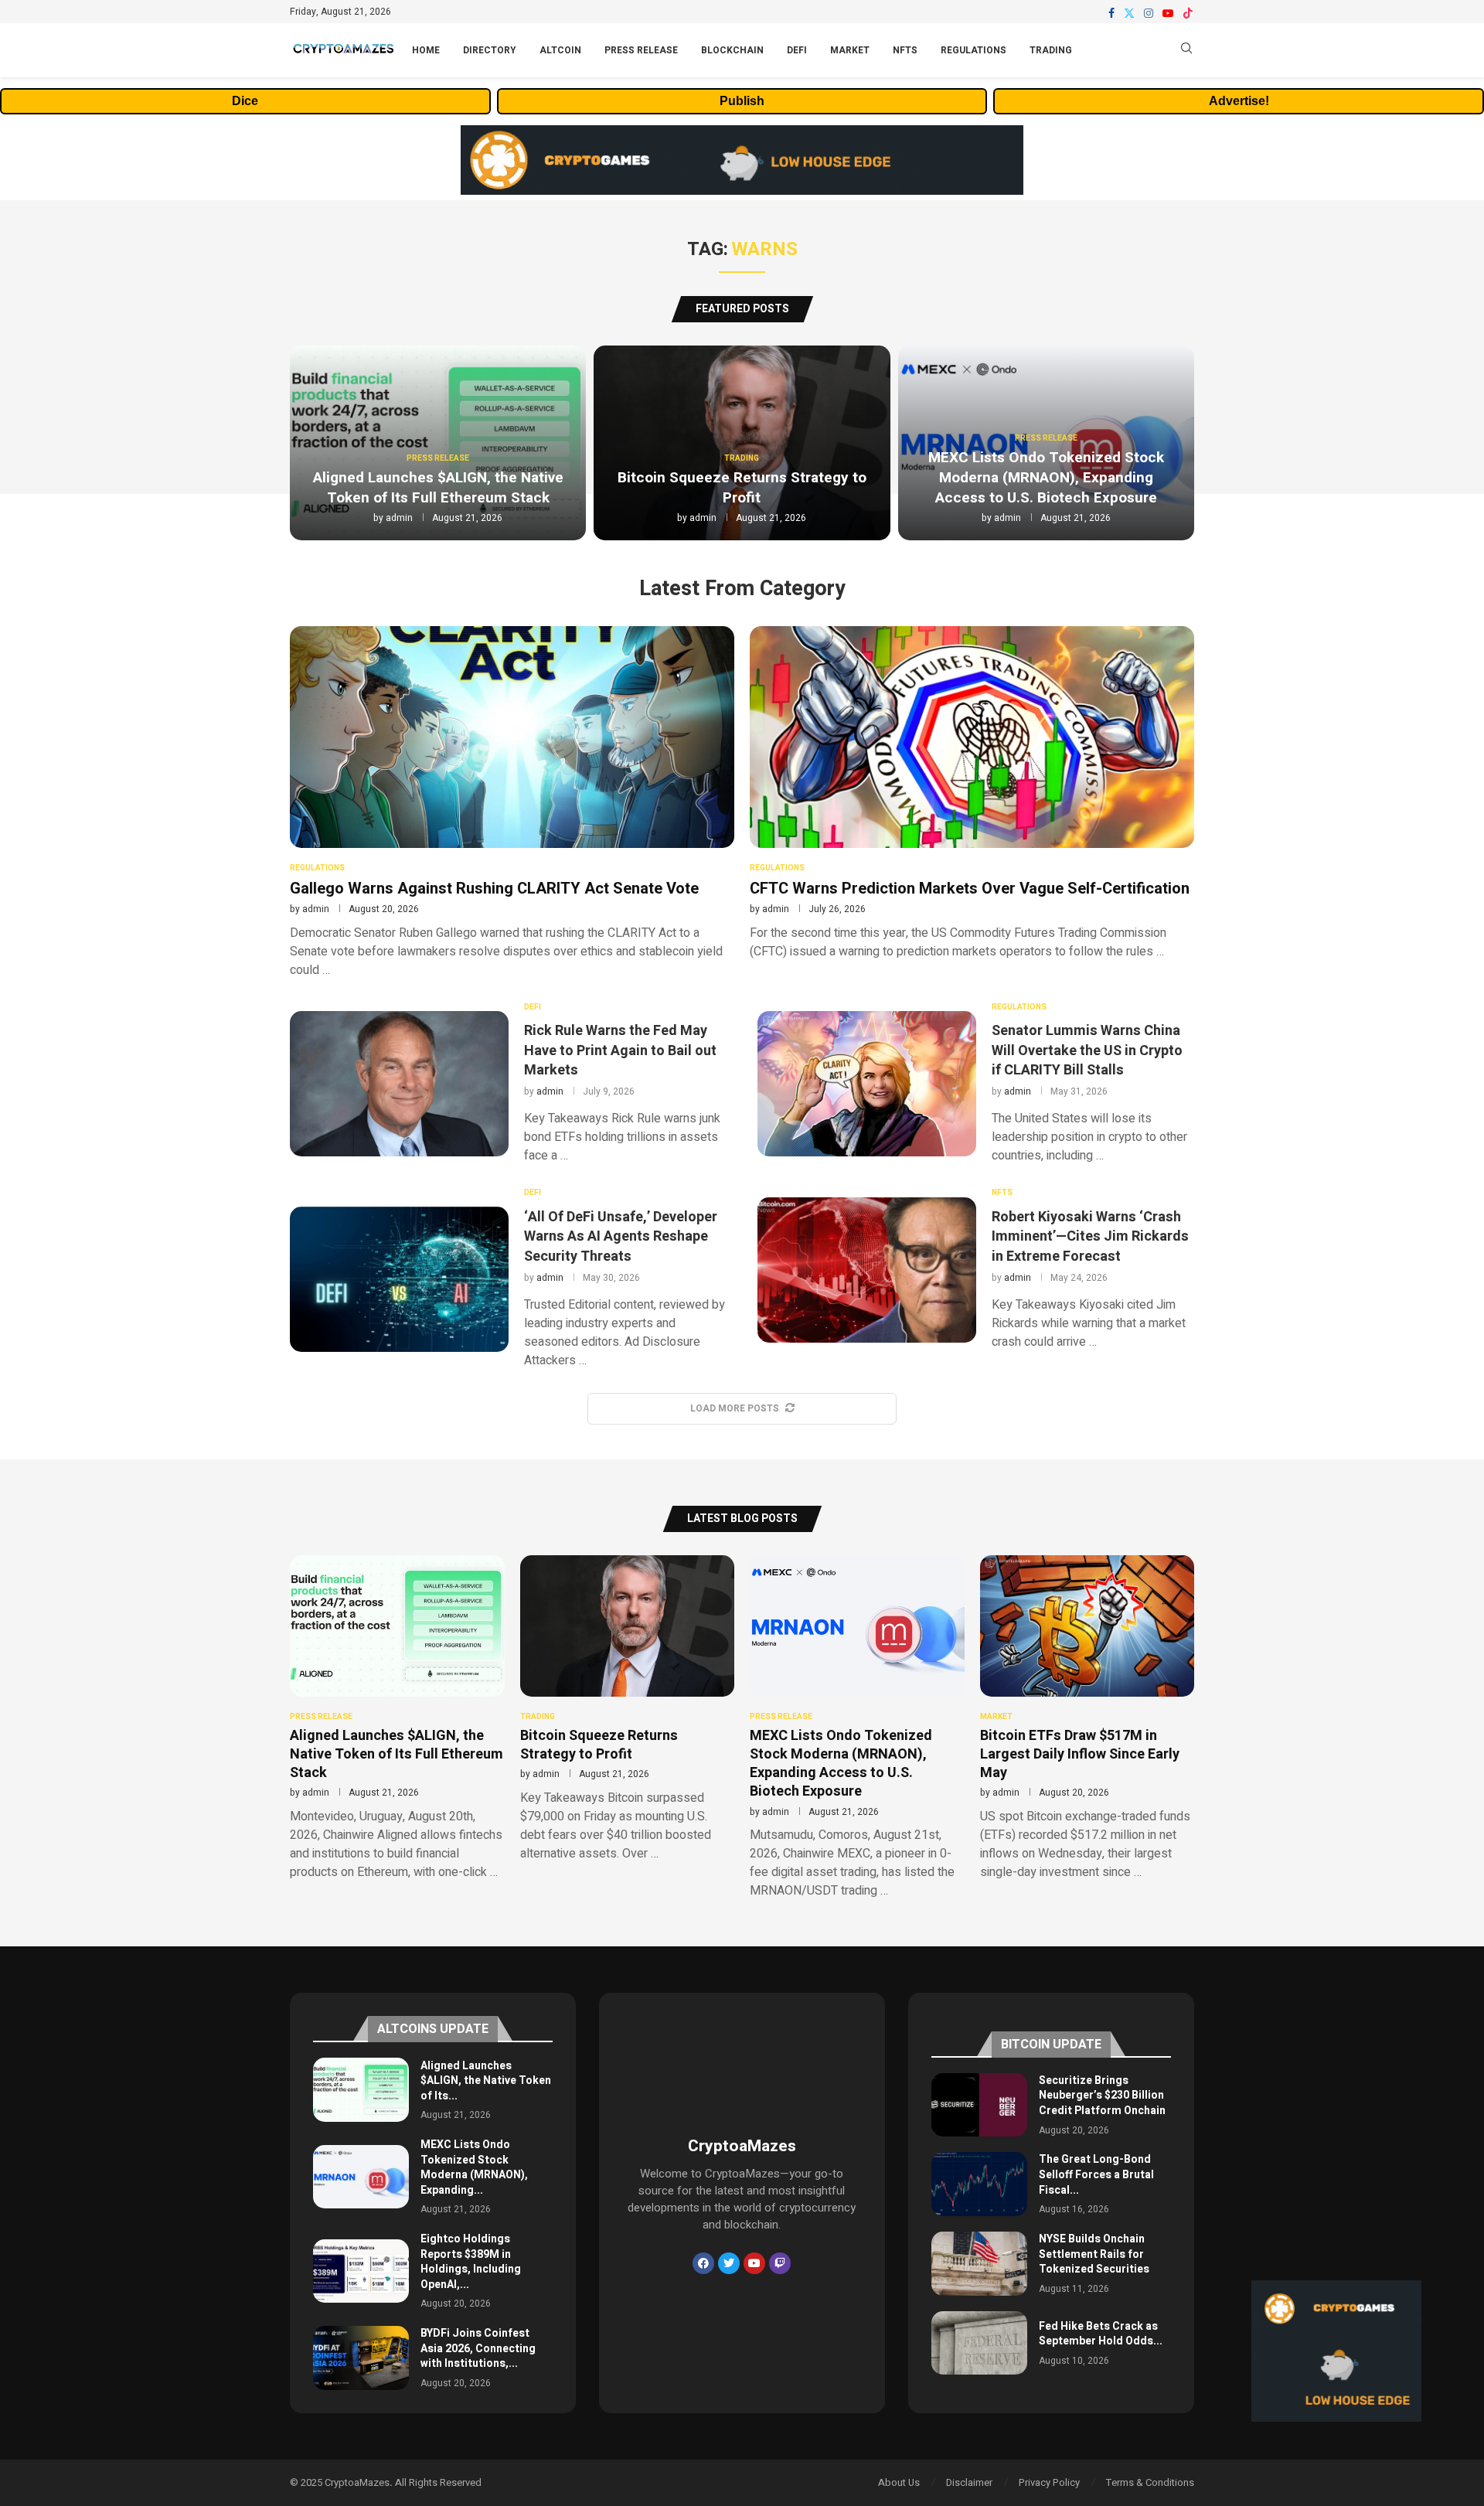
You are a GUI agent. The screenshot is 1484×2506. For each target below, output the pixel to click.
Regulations (973, 50)
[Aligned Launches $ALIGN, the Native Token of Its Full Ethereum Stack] (361, 2090)
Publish (742, 101)
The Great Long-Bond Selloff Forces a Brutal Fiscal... (1096, 2174)
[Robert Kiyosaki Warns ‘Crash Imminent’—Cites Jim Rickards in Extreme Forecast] (867, 1270)
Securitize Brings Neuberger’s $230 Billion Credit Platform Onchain (1102, 2096)
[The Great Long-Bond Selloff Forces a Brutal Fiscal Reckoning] (979, 2184)
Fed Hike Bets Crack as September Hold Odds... (1101, 2334)
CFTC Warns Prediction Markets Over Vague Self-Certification (970, 889)
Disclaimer (969, 2482)
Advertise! (1239, 101)
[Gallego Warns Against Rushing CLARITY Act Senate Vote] (512, 802)
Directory (490, 50)
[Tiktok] (1188, 13)
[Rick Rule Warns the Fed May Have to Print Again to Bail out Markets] (399, 1084)
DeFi (797, 50)
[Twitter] (1129, 13)
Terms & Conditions (1150, 2482)
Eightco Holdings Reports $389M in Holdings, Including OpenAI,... (471, 2262)
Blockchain (732, 50)
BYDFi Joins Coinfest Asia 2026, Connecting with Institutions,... (478, 2348)
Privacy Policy (1049, 2482)
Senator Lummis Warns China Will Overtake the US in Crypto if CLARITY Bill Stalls (1087, 1050)
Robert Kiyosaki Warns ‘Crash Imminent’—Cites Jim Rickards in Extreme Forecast (1090, 1236)
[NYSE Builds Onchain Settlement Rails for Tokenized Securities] (979, 2264)
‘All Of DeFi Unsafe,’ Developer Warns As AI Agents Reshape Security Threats (621, 1236)
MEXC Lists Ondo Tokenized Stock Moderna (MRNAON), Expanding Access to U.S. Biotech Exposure (1046, 477)
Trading (1051, 50)
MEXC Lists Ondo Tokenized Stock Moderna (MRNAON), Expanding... (474, 2167)
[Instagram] (1149, 13)
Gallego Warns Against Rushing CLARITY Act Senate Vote (494, 889)
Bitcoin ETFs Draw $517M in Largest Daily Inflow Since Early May (1080, 1755)
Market (850, 50)
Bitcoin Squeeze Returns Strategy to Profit (742, 488)
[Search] (1186, 51)
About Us (899, 2482)
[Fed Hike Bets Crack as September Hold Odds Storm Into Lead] (979, 2343)
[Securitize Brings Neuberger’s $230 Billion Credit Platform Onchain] (979, 2105)
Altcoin (560, 50)
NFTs (905, 50)
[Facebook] (1111, 13)
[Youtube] (1168, 13)
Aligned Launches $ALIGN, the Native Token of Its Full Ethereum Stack (438, 488)
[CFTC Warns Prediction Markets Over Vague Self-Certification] (972, 793)
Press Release (641, 50)
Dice (245, 101)
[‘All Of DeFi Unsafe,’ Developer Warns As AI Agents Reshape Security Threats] (399, 1279)
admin (399, 518)
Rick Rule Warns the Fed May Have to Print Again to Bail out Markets (620, 1050)
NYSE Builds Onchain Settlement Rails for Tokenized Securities (1094, 2254)
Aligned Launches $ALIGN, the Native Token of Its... (486, 2081)
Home (426, 50)
